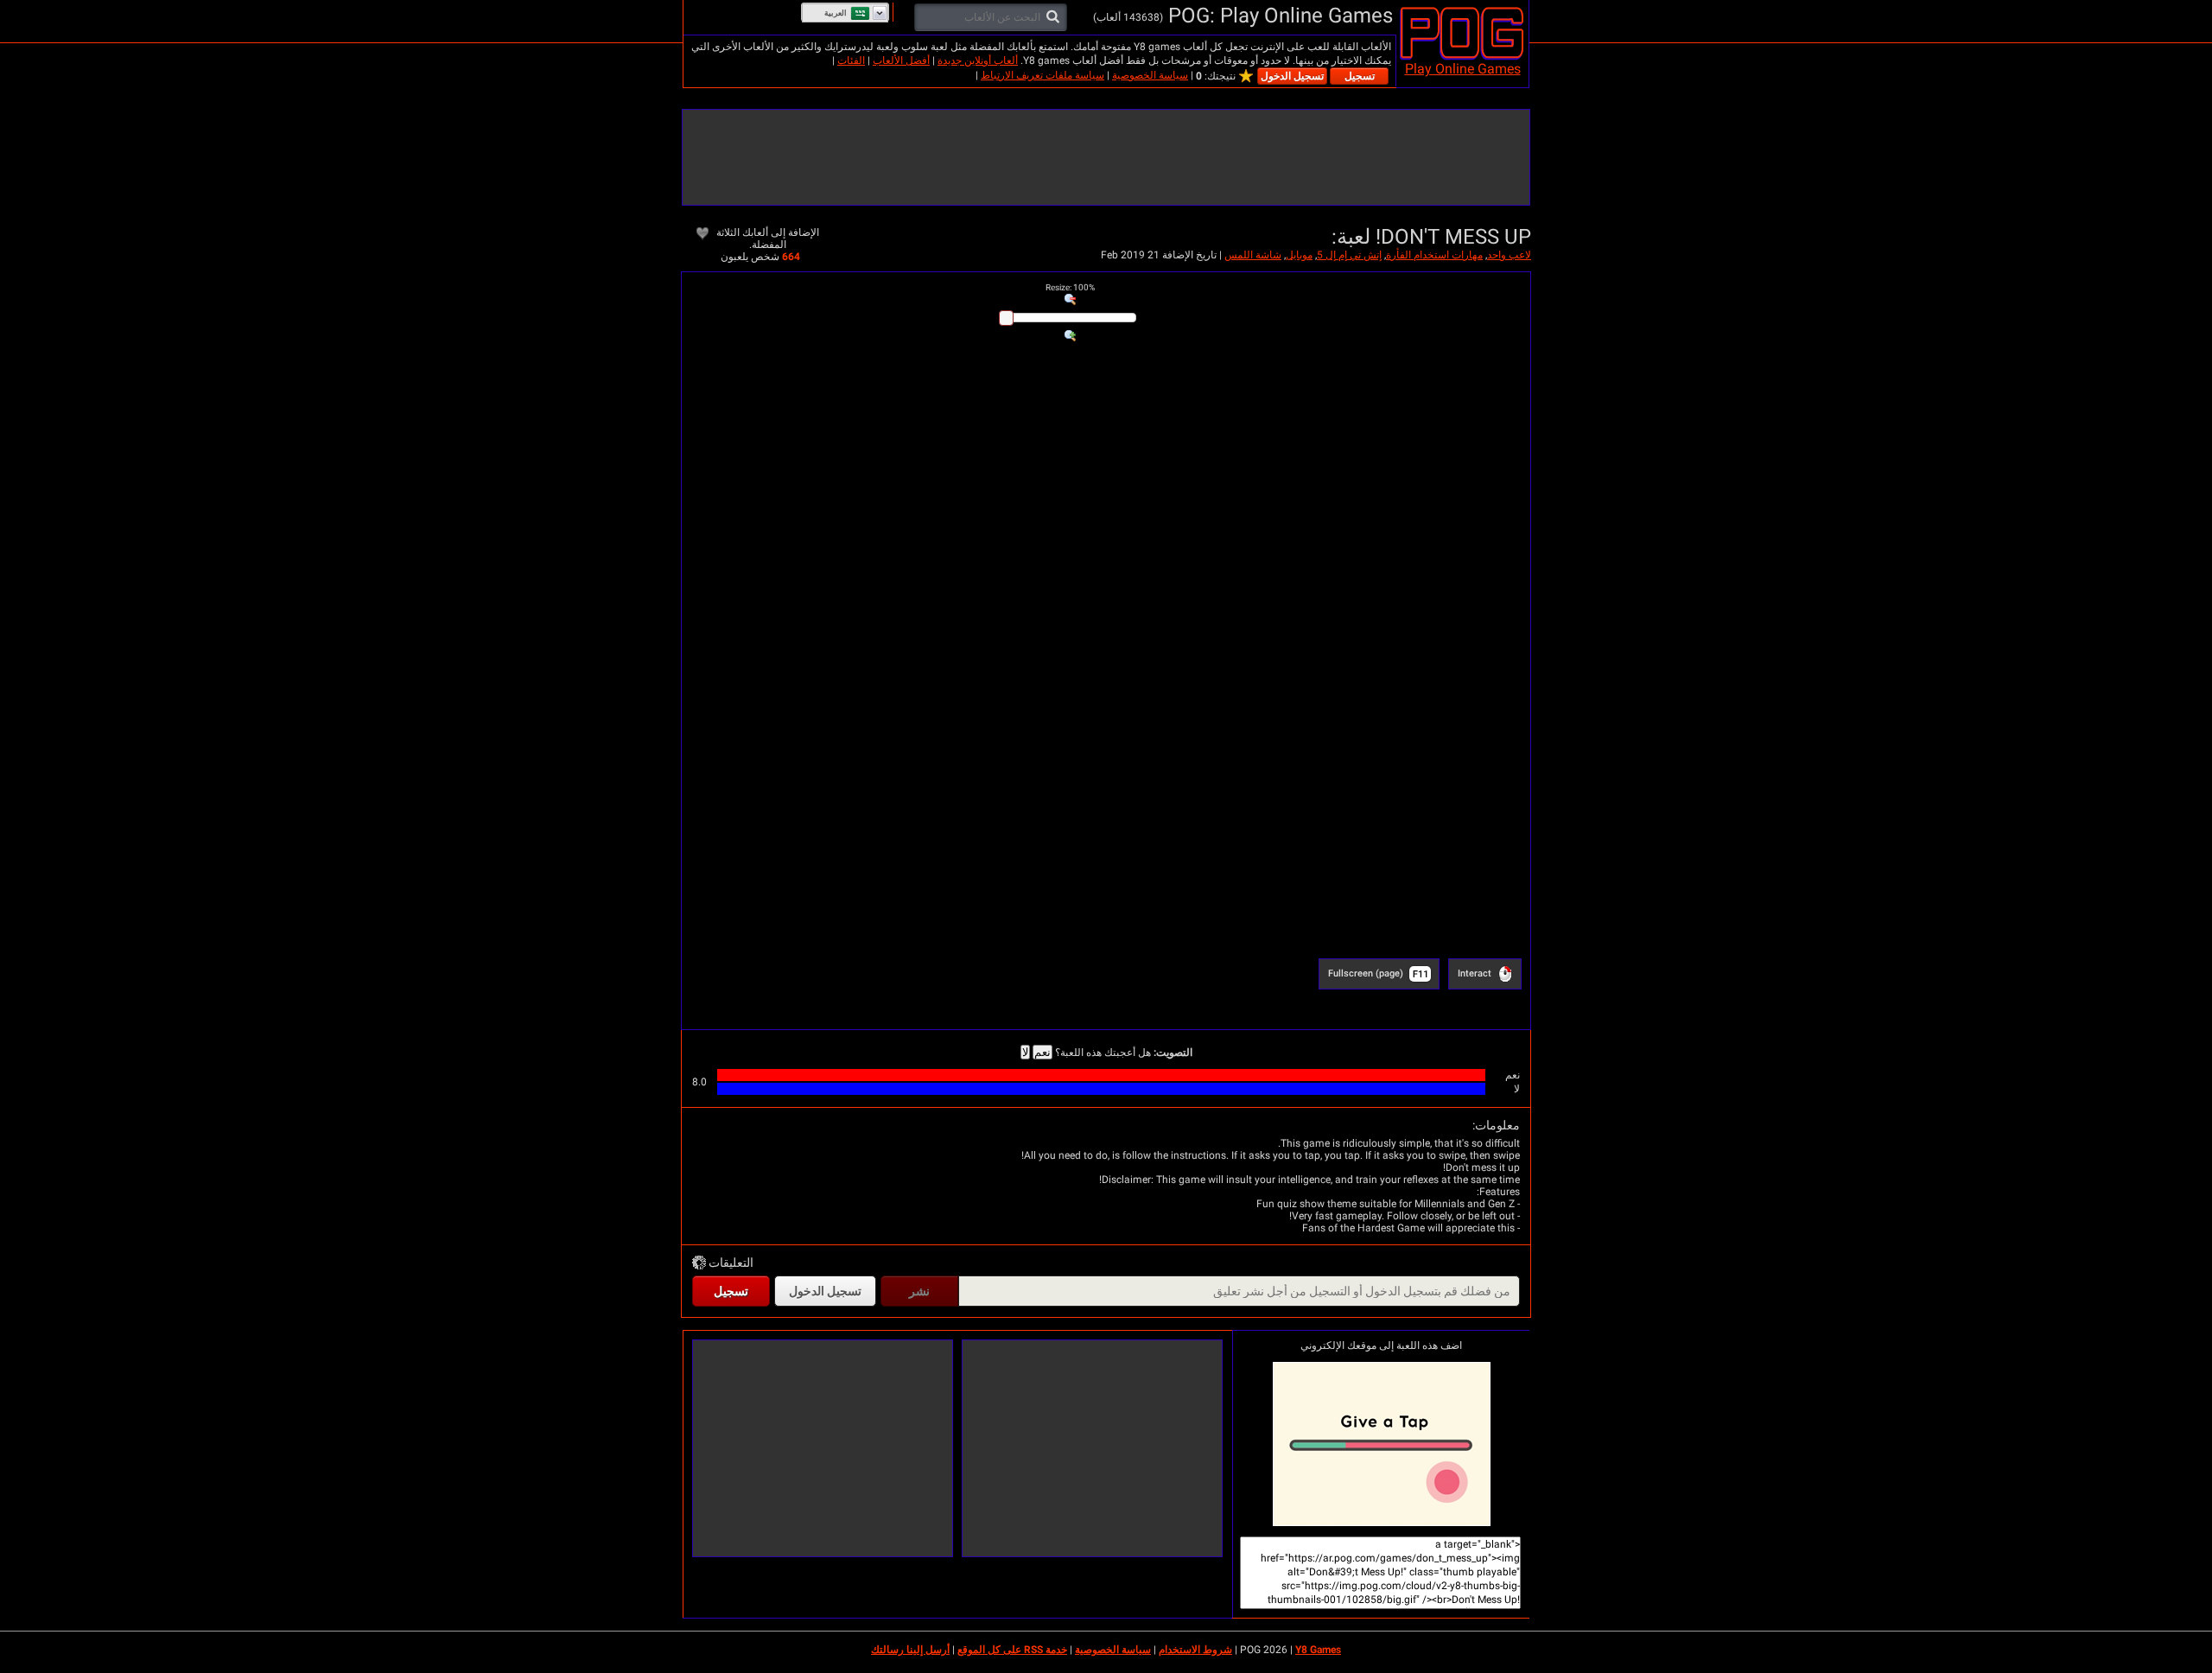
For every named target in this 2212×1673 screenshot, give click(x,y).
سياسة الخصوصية (1150, 75)
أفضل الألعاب (901, 60)
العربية (836, 13)
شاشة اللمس (1253, 255)
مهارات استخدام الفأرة (1434, 255)
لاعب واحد (1509, 255)
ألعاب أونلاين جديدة (978, 60)
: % (1070, 287)
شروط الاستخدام (1195, 1650)
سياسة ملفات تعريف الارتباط (1042, 75)
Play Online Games (1463, 69)
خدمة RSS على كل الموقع (1012, 1650)
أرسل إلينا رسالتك (910, 1650)
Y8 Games (1318, 1650)
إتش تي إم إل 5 (1349, 255)
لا (1025, 1052)
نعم (1042, 1052)
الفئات (851, 60)
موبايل (1299, 255)
